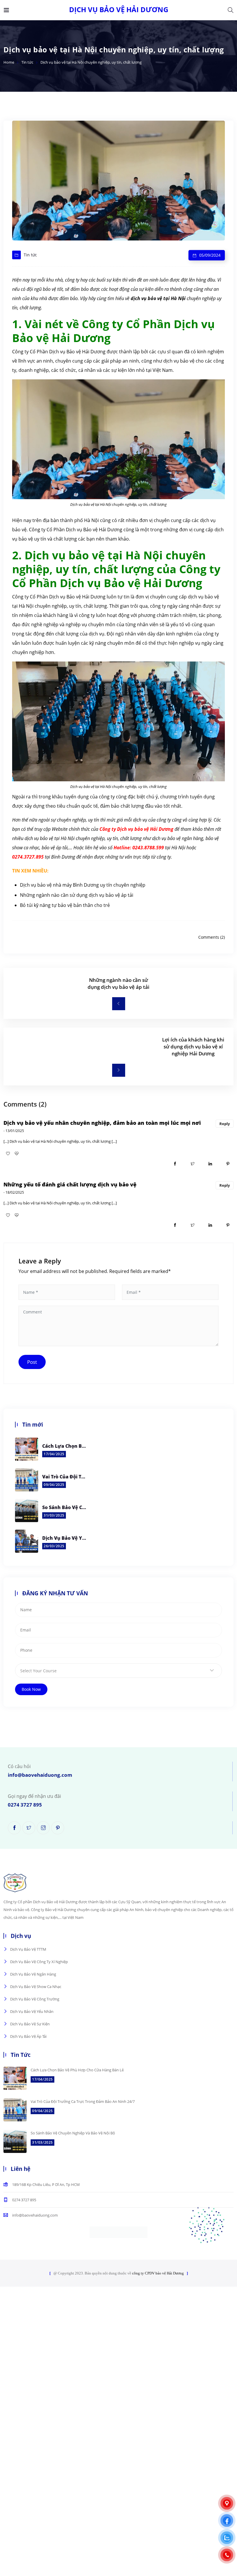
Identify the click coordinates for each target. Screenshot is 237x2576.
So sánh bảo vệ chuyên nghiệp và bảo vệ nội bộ (64, 1507)
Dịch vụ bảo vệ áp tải (28, 2036)
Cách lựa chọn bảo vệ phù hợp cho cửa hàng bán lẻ (64, 1446)
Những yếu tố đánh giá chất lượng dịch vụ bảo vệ (70, 1184)
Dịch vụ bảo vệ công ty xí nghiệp (39, 1962)
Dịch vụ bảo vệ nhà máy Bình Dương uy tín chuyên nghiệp (83, 885)
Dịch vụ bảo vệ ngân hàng (33, 1974)
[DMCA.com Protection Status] (118, 2232)
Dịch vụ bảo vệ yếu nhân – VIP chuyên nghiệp (64, 1538)
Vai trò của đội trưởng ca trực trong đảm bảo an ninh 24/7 (64, 1477)
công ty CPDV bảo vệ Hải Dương (158, 2273)
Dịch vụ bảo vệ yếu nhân (32, 2011)
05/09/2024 (210, 255)
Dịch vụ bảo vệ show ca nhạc (36, 1987)
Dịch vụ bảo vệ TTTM (28, 1949)
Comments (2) (212, 937)
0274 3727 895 (25, 1805)
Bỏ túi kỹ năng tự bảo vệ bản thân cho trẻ (65, 905)
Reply (225, 1124)
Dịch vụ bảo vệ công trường (35, 1999)
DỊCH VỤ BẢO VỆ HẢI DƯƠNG (119, 10)
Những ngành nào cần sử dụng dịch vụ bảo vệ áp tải (77, 895)
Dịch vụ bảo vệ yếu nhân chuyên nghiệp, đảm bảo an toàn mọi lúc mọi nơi (102, 1123)
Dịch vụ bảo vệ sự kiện (30, 2024)
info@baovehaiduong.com (40, 1775)
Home (9, 62)
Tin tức (27, 62)
